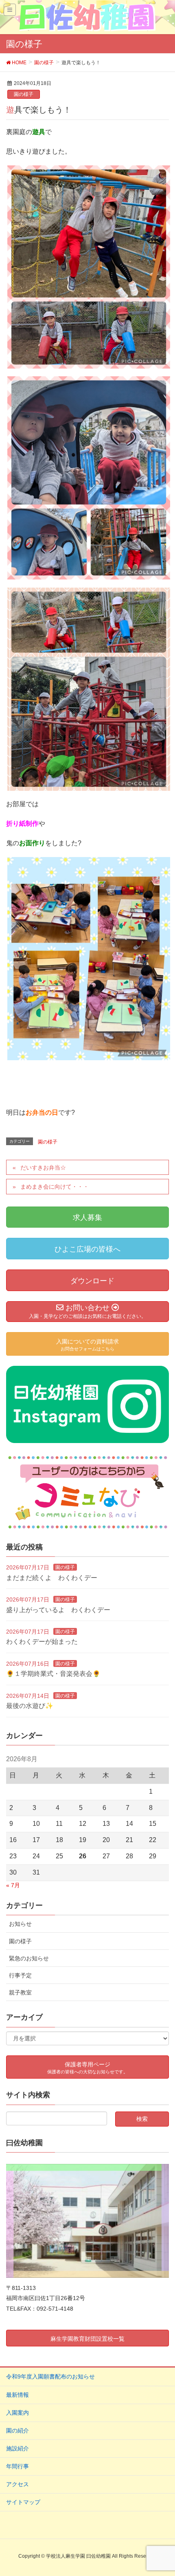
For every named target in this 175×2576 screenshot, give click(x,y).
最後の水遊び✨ (30, 1706)
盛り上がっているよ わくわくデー (58, 1610)
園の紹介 (17, 2431)
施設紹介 (17, 2448)
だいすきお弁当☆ (43, 1168)
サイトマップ (23, 2502)
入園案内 (17, 2413)
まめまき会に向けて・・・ (55, 1187)
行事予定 (20, 1975)
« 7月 (13, 1885)
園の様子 (24, 94)
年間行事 (17, 2466)
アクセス (17, 2484)
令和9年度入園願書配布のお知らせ (50, 2376)
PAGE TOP (162, 2491)
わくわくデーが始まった (42, 1642)
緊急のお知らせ (29, 1958)
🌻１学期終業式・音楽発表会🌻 (53, 1674)
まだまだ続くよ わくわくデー (52, 1578)
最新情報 (17, 2395)
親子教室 (20, 1992)
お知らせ (20, 1924)
